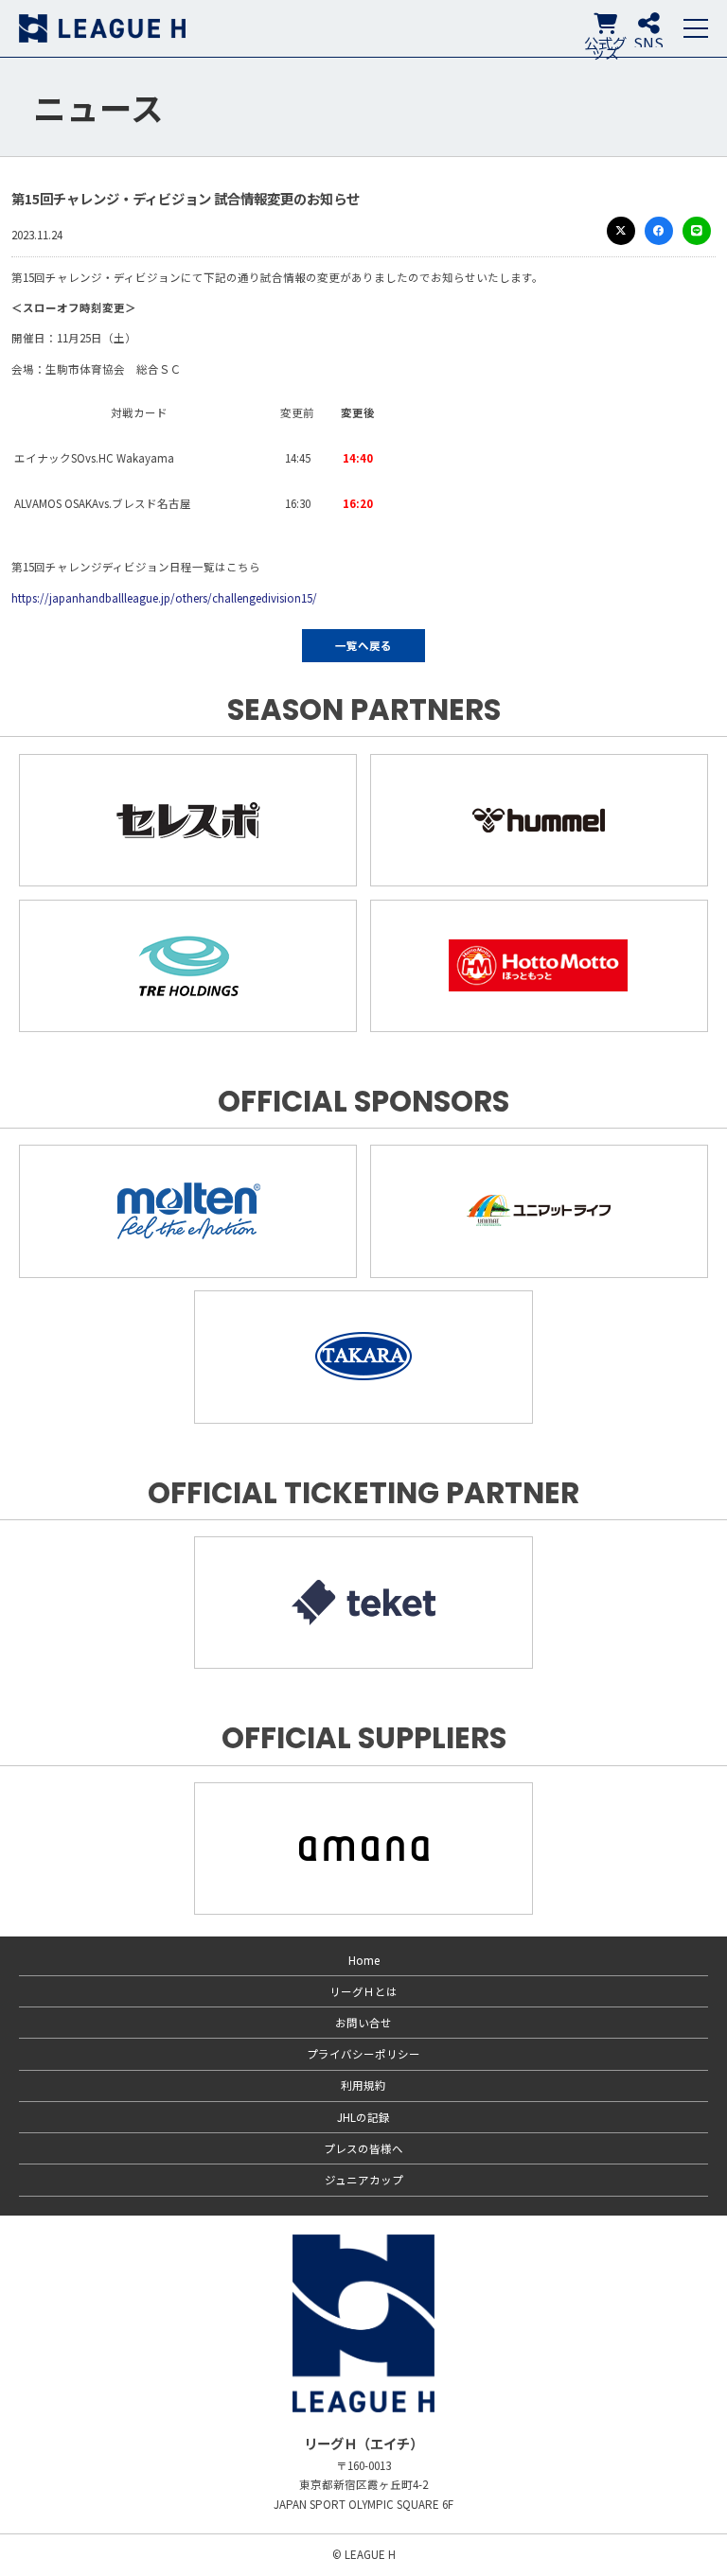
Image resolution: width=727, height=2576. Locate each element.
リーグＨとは (363, 1991)
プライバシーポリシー (363, 2054)
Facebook (659, 231)
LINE (697, 231)
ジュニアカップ (364, 2180)
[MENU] (696, 28)
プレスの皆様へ (363, 2148)
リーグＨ (102, 28)
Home (364, 1960)
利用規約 (363, 2085)
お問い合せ (363, 2023)
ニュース (98, 107)
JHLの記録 (363, 2117)
